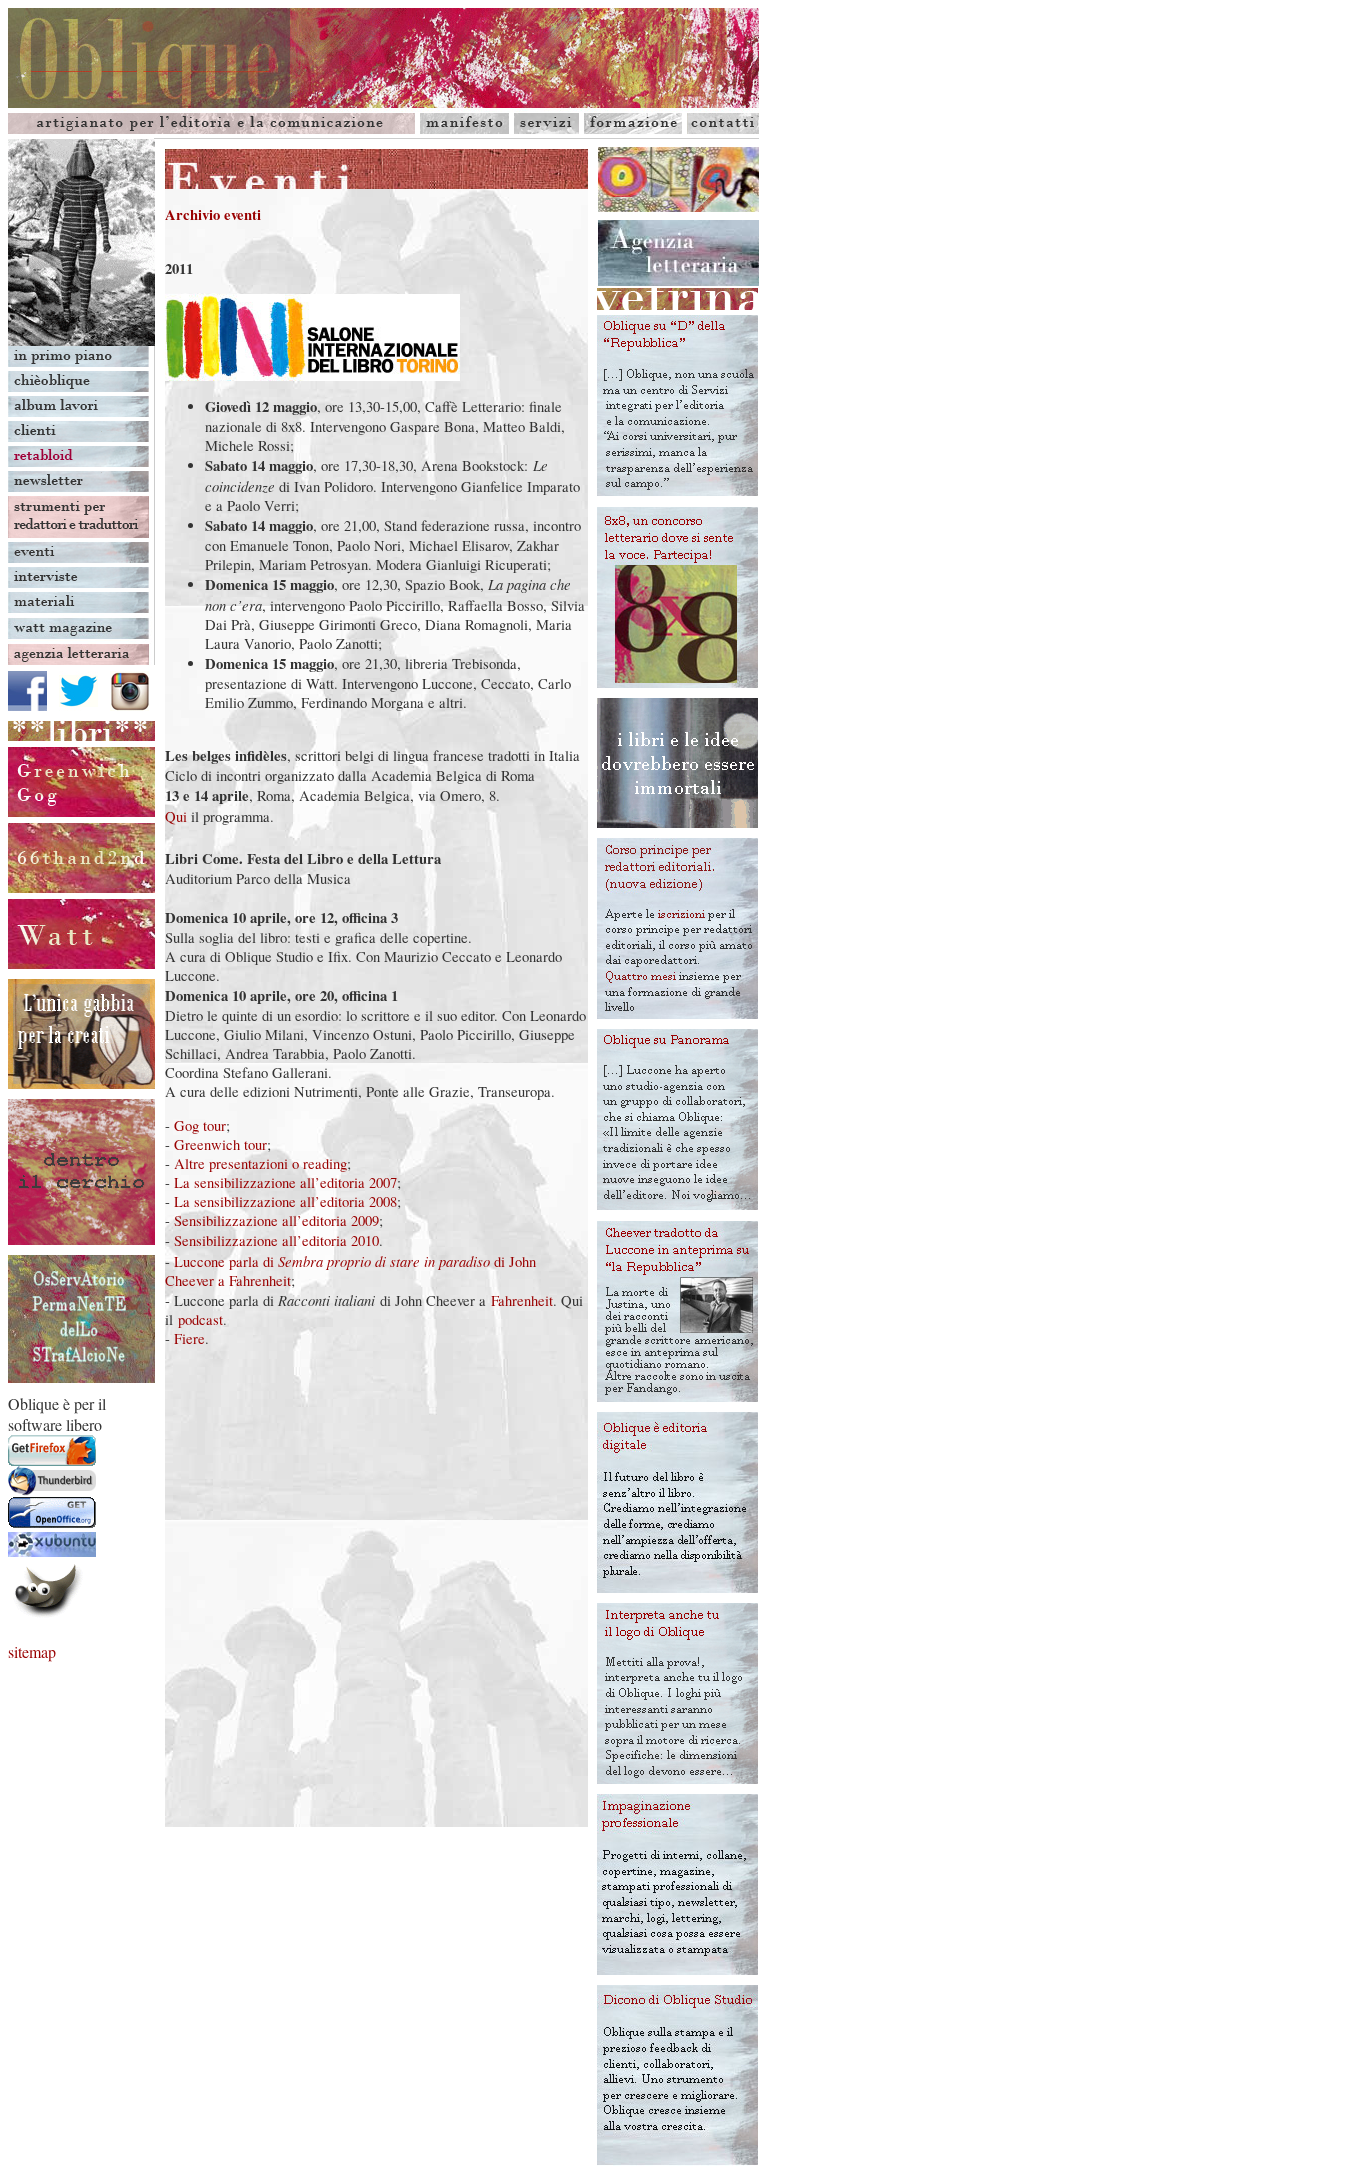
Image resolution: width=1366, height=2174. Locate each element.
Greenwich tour (220, 1144)
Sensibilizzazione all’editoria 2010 (276, 1240)
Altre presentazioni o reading (260, 1163)
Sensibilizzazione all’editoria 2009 (276, 1220)
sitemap (32, 1651)
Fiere (189, 1338)
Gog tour (200, 1125)
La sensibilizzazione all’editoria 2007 (285, 1182)
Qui (176, 816)
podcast (200, 1319)
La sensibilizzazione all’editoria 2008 (285, 1201)
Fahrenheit (522, 1300)
